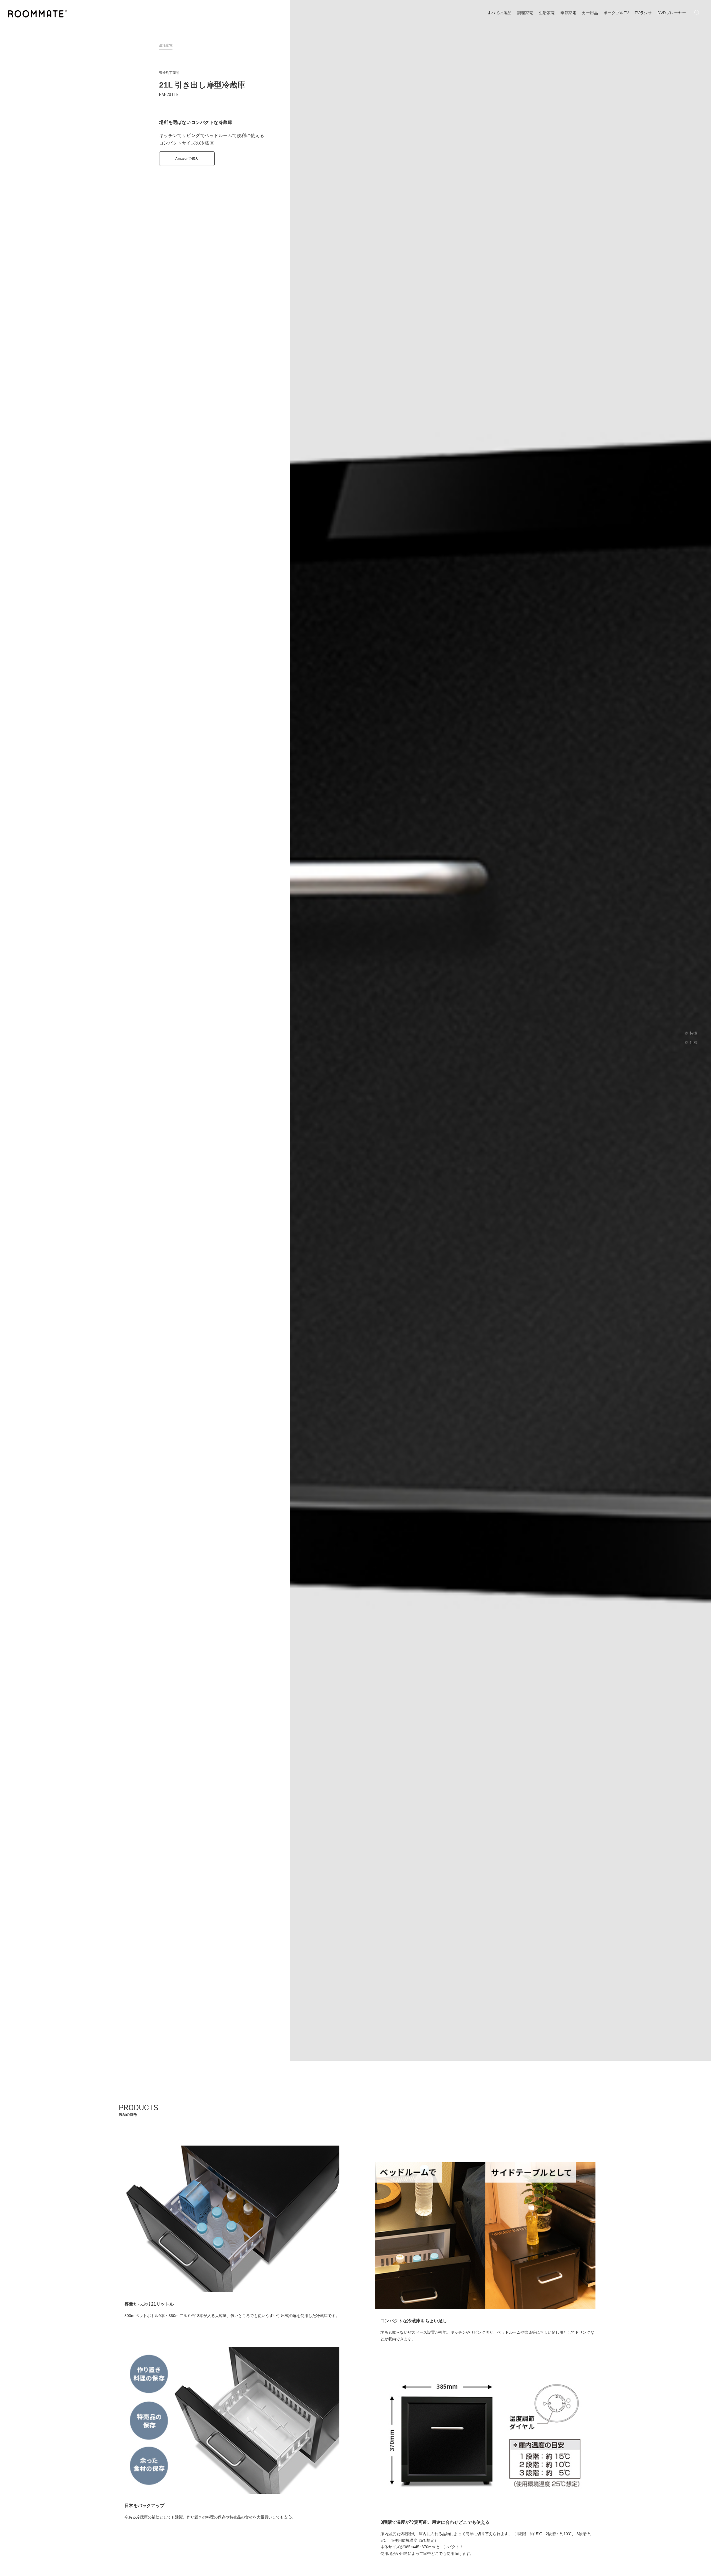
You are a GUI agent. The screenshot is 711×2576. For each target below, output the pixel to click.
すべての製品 (500, 13)
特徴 (693, 1033)
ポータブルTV (616, 13)
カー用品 (590, 13)
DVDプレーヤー (672, 13)
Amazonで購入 (187, 159)
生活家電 (547, 13)
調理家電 (525, 13)
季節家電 (569, 13)
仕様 (693, 1042)
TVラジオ (643, 13)
